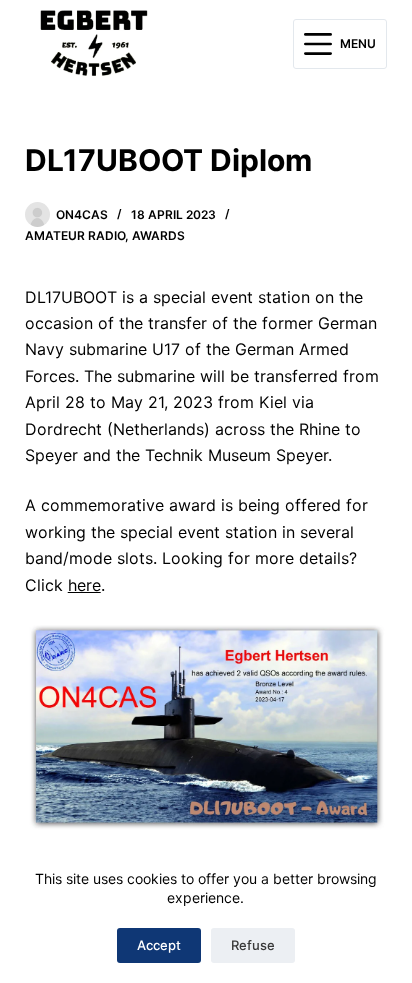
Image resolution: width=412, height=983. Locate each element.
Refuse (253, 945)
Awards (158, 235)
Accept (159, 945)
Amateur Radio (75, 235)
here (84, 585)
